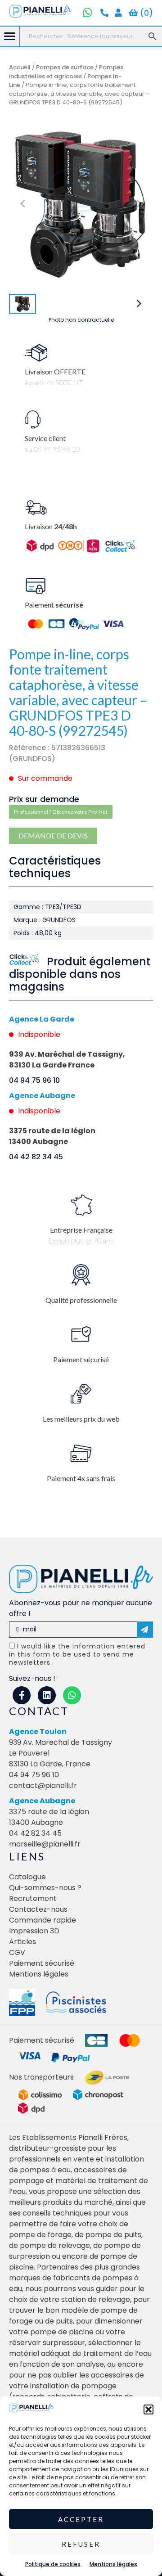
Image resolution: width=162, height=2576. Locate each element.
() (145, 13)
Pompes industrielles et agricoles (66, 72)
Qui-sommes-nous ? (45, 1888)
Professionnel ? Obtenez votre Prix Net (61, 812)
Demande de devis (53, 835)
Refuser (81, 2544)
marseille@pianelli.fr (45, 1844)
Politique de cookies (53, 2564)
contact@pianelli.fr (43, 1786)
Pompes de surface (65, 67)
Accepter (81, 2519)
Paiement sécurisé (42, 1963)
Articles (22, 1942)
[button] (148, 2409)
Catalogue (27, 1877)
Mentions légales (113, 2564)
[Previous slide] (23, 204)
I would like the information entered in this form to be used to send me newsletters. (77, 1654)
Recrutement (33, 1898)
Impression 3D (34, 1931)
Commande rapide (43, 1920)
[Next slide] (139, 204)
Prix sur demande (44, 799)
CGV (17, 1952)
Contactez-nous (38, 1909)
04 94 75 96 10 (34, 1080)
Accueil (20, 67)
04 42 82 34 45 (36, 1157)
